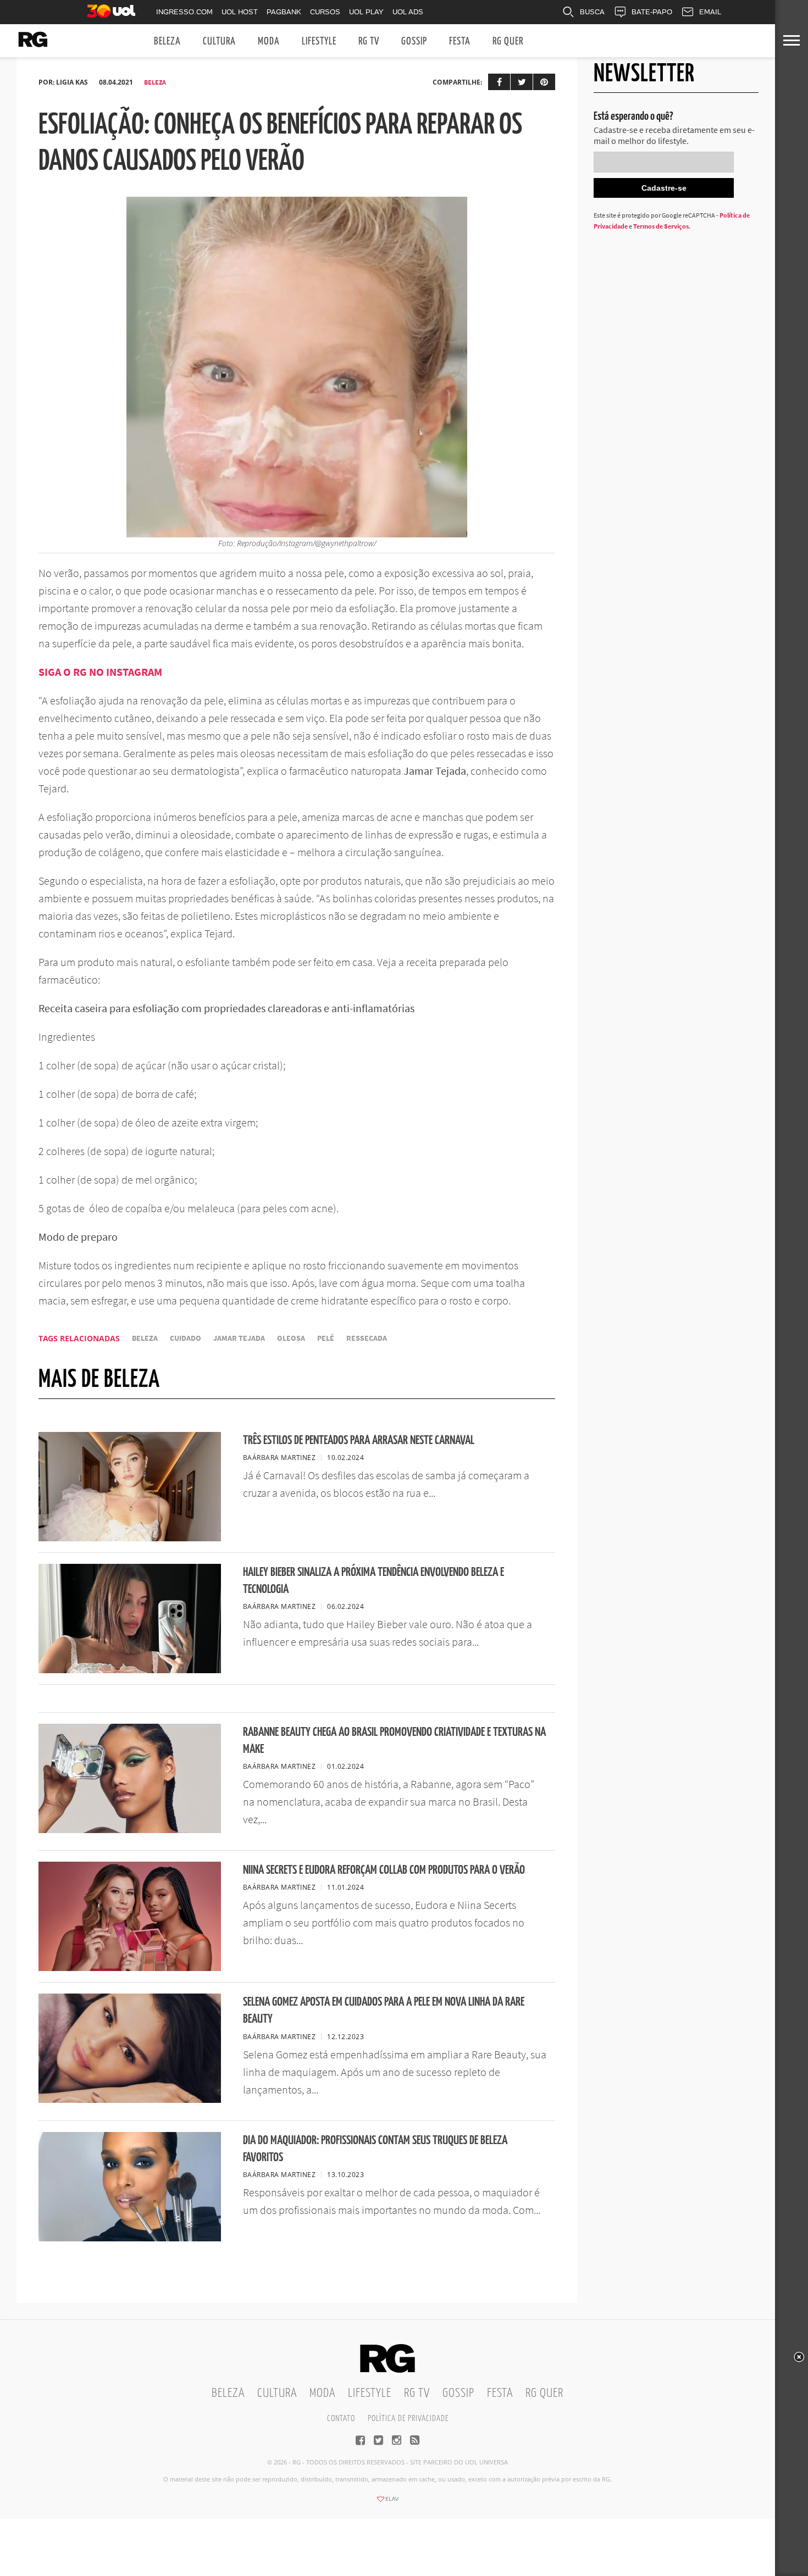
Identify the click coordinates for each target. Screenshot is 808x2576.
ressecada (367, 1338)
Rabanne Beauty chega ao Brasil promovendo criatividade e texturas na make (394, 1741)
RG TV (369, 41)
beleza (145, 1338)
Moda (269, 41)
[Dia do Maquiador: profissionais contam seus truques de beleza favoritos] (130, 2238)
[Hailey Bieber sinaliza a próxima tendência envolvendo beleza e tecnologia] (130, 1670)
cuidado (186, 1338)
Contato (341, 2419)
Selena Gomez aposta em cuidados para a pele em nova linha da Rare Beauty (384, 2011)
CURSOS (325, 12)
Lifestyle (319, 41)
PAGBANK (284, 12)
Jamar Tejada (239, 1338)
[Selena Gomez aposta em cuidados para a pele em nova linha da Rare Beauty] (130, 2100)
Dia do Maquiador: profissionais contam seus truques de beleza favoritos (375, 2149)
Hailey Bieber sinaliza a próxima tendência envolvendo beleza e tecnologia (373, 1581)
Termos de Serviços (661, 226)
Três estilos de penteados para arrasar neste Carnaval (359, 1440)
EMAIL (710, 12)
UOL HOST (240, 12)
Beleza (167, 41)
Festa (460, 41)
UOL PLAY (366, 12)
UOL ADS (408, 12)
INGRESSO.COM (184, 12)
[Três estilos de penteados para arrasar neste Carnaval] (130, 1538)
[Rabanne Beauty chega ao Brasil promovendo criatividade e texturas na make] (130, 1830)
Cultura (219, 41)
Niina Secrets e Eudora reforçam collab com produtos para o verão (384, 1870)
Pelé (326, 1338)
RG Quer (508, 41)
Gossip (414, 41)
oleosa (291, 1338)
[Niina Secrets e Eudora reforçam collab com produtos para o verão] (130, 1968)
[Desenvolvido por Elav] (388, 2502)
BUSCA (592, 12)
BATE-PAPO (652, 12)
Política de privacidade (408, 2419)
